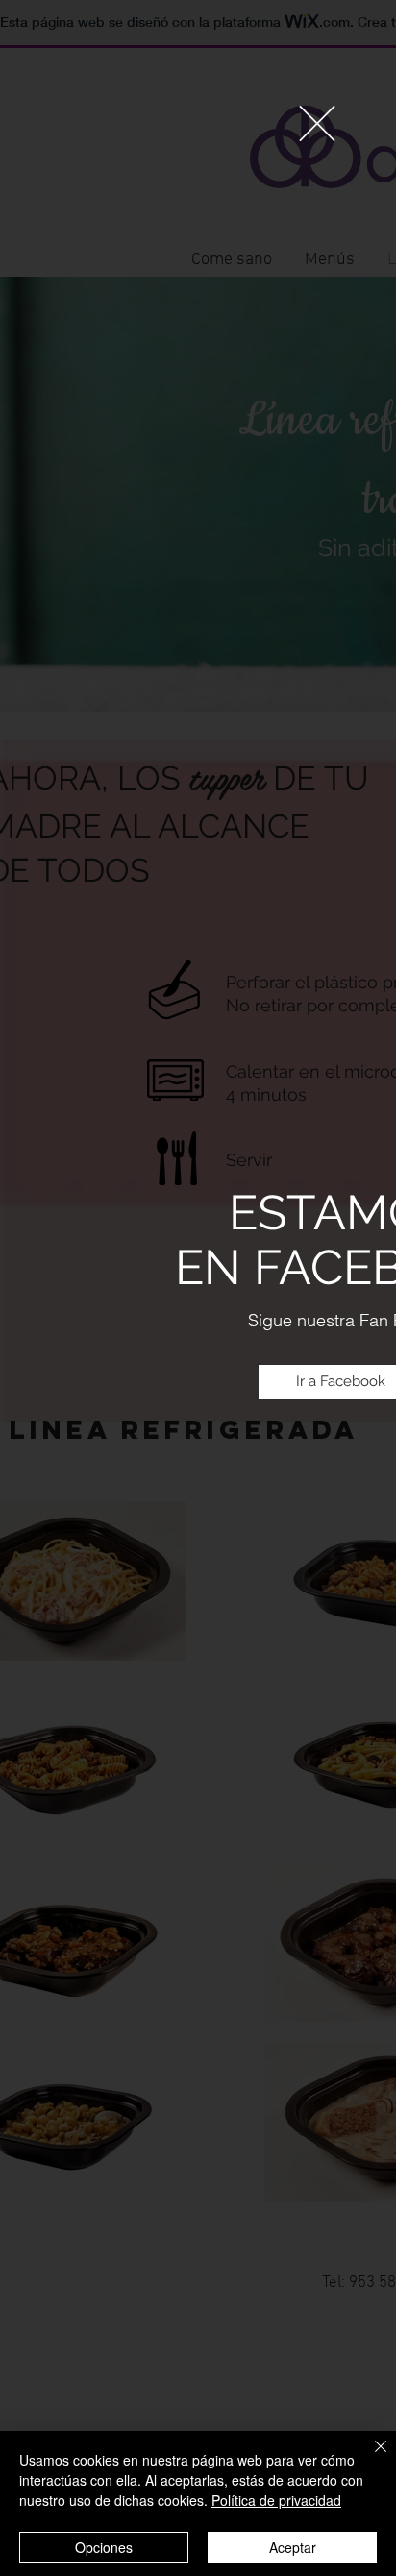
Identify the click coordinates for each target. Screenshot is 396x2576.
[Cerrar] (369, 2458)
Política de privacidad (276, 2500)
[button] (317, 123)
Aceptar (293, 2547)
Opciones (104, 2547)
